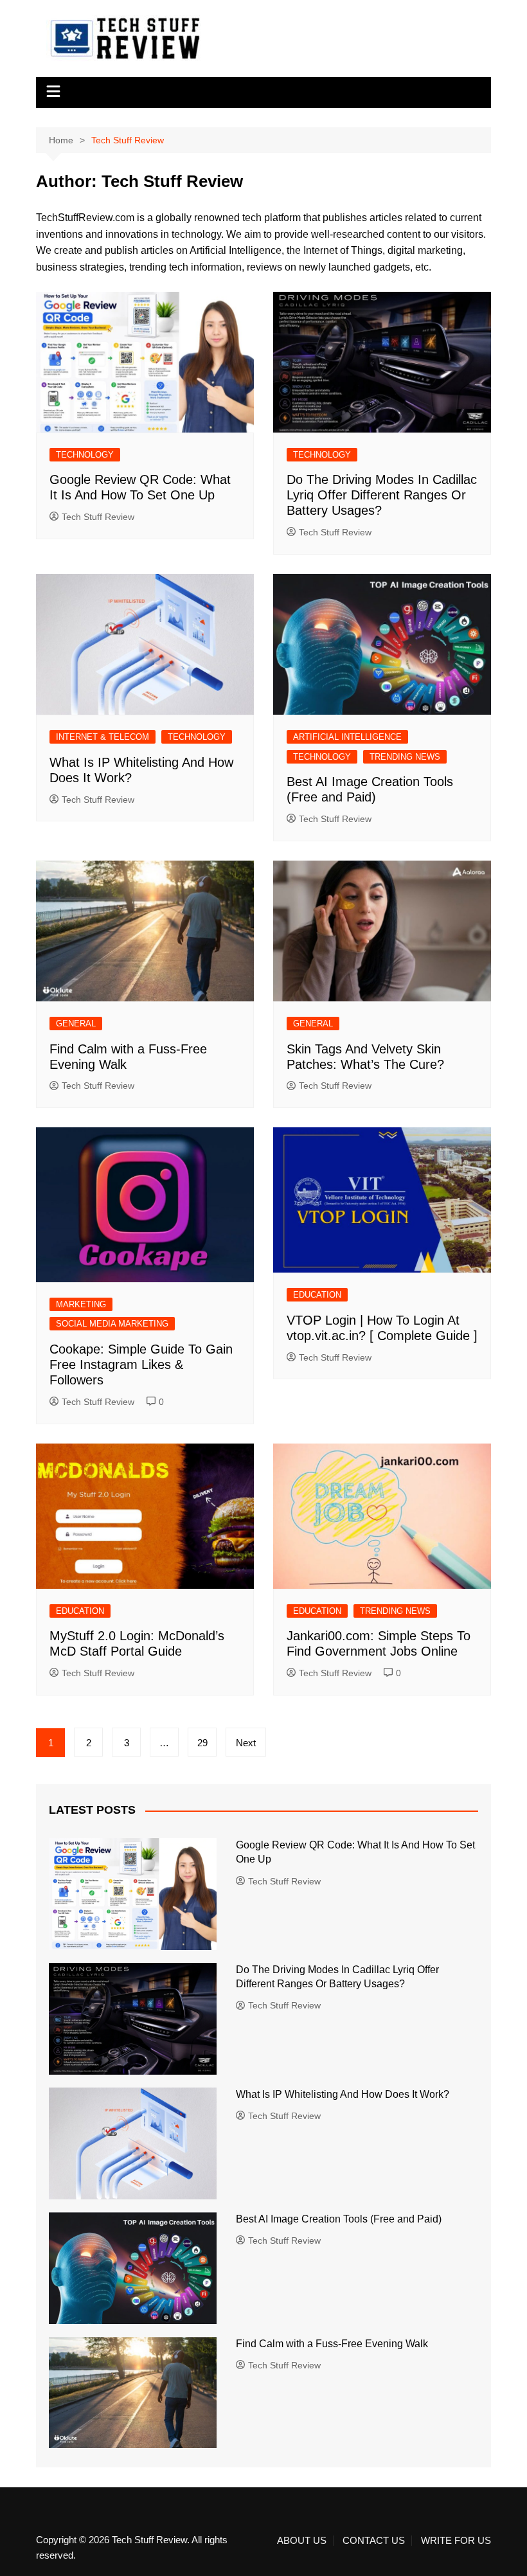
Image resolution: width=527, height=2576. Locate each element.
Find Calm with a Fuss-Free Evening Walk (332, 2344)
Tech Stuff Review (98, 517)
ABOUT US (302, 2541)
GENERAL (76, 1024)
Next (246, 1743)
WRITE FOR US (456, 2541)
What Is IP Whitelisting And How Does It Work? (344, 2094)
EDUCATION (317, 1295)
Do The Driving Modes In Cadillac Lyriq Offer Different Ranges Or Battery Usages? (382, 495)
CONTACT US (374, 2541)
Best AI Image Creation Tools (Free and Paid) (339, 2219)
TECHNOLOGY (85, 455)
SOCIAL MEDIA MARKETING (112, 1324)
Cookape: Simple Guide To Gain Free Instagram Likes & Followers (141, 1364)
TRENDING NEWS (405, 757)
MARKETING (81, 1304)
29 (202, 1743)
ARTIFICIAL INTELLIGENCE (347, 737)
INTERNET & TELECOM (103, 737)
